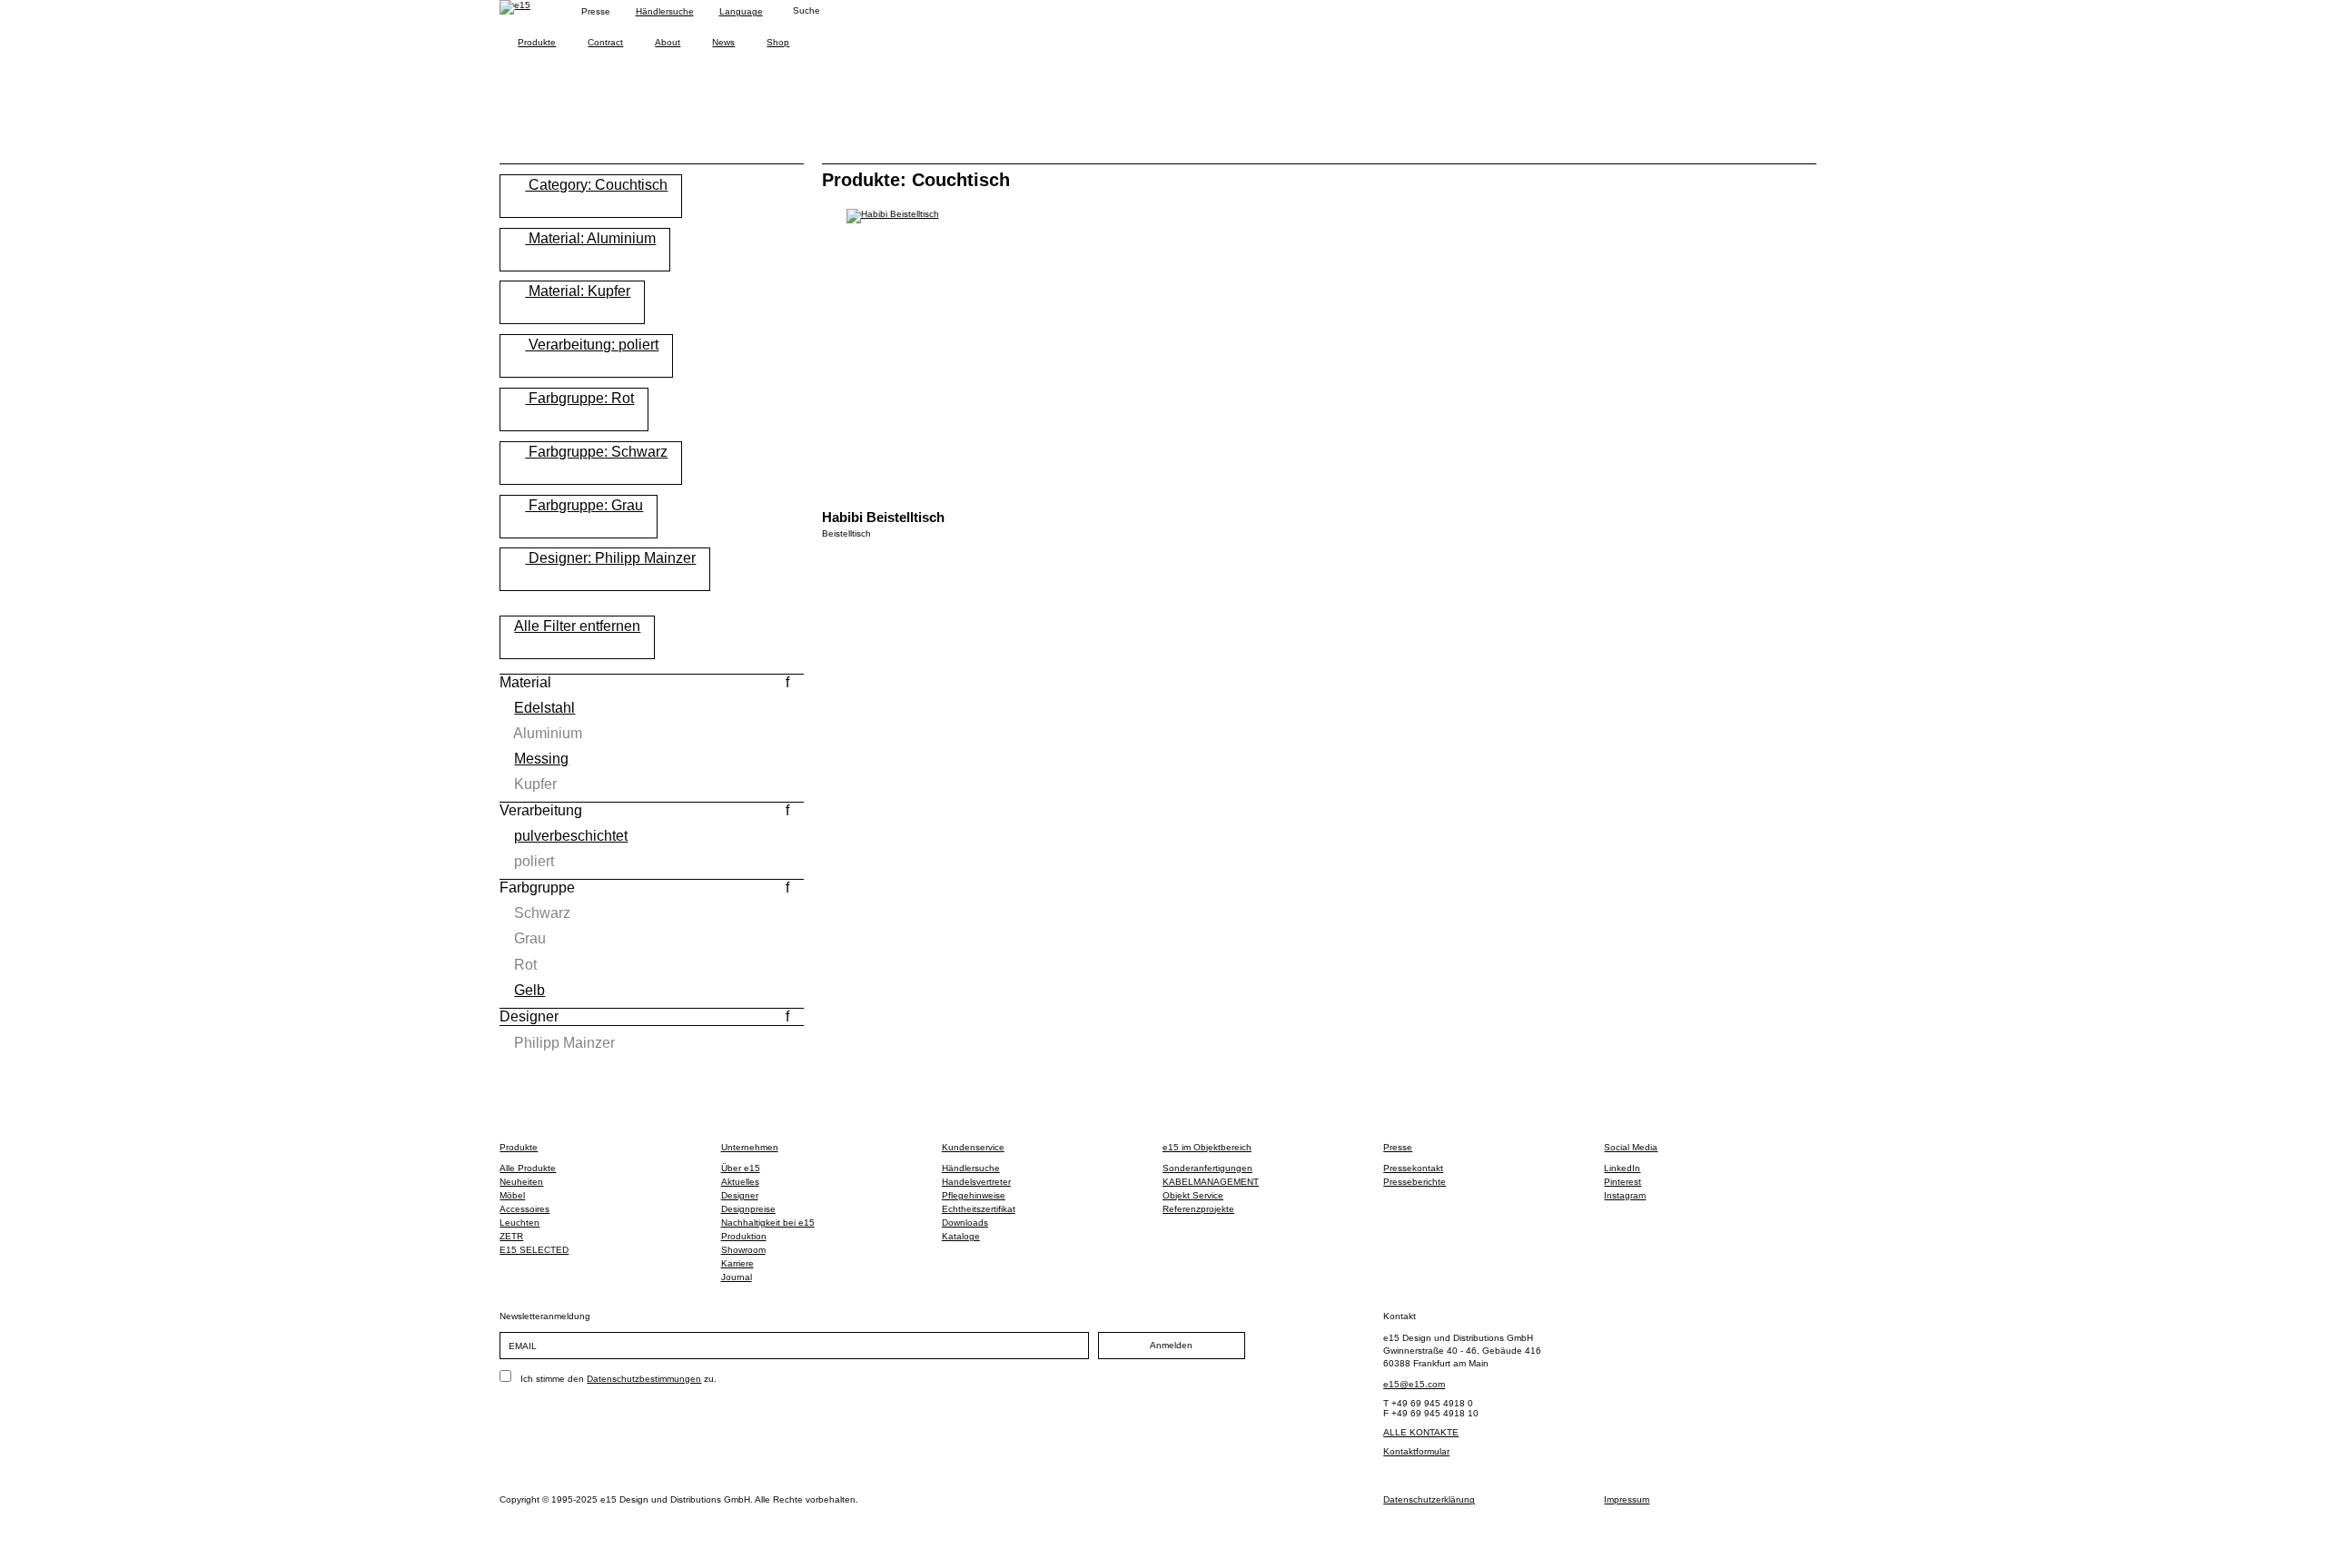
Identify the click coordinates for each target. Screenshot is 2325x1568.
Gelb (529, 990)
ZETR (511, 1236)
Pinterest (1623, 1182)
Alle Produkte (528, 1168)
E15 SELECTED (534, 1250)
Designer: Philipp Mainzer (610, 558)
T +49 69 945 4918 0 (1428, 1403)
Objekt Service (1193, 1195)
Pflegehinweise (974, 1195)
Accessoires (524, 1209)
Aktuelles (740, 1182)
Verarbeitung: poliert (592, 345)
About (668, 42)
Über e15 (741, 1168)
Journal (737, 1277)
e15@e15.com (1414, 1384)
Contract (605, 42)
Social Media (1631, 1147)
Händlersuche (665, 11)
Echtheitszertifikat (979, 1209)
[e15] (515, 7)
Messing (541, 759)
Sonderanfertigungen (1207, 1168)
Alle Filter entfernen (577, 626)
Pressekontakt (1413, 1168)
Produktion (744, 1236)
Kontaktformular (1416, 1451)
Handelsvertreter (976, 1182)
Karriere (737, 1263)
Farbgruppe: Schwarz (596, 452)
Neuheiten (521, 1182)
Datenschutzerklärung (1429, 1499)
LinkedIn (1622, 1168)
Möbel (512, 1195)
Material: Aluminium (590, 238)
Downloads (965, 1223)
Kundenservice (973, 1147)
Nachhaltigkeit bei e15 (768, 1223)
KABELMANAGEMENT (1211, 1182)
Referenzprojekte (1198, 1209)
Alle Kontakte (1421, 1432)
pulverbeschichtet (571, 836)
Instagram (1625, 1195)
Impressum (1627, 1499)
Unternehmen (750, 1147)
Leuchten (519, 1223)
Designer (740, 1195)
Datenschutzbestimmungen (644, 1379)
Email (523, 1346)
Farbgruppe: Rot (579, 398)
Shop (778, 42)
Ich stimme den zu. (618, 1379)
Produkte (537, 42)
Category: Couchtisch (596, 185)
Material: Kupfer (578, 291)
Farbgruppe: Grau (584, 505)
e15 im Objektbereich (1207, 1147)
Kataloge (961, 1236)
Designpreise (748, 1209)
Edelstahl (544, 708)
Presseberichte (1415, 1182)
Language (741, 11)
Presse (1398, 1147)
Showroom (743, 1250)
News (723, 42)
